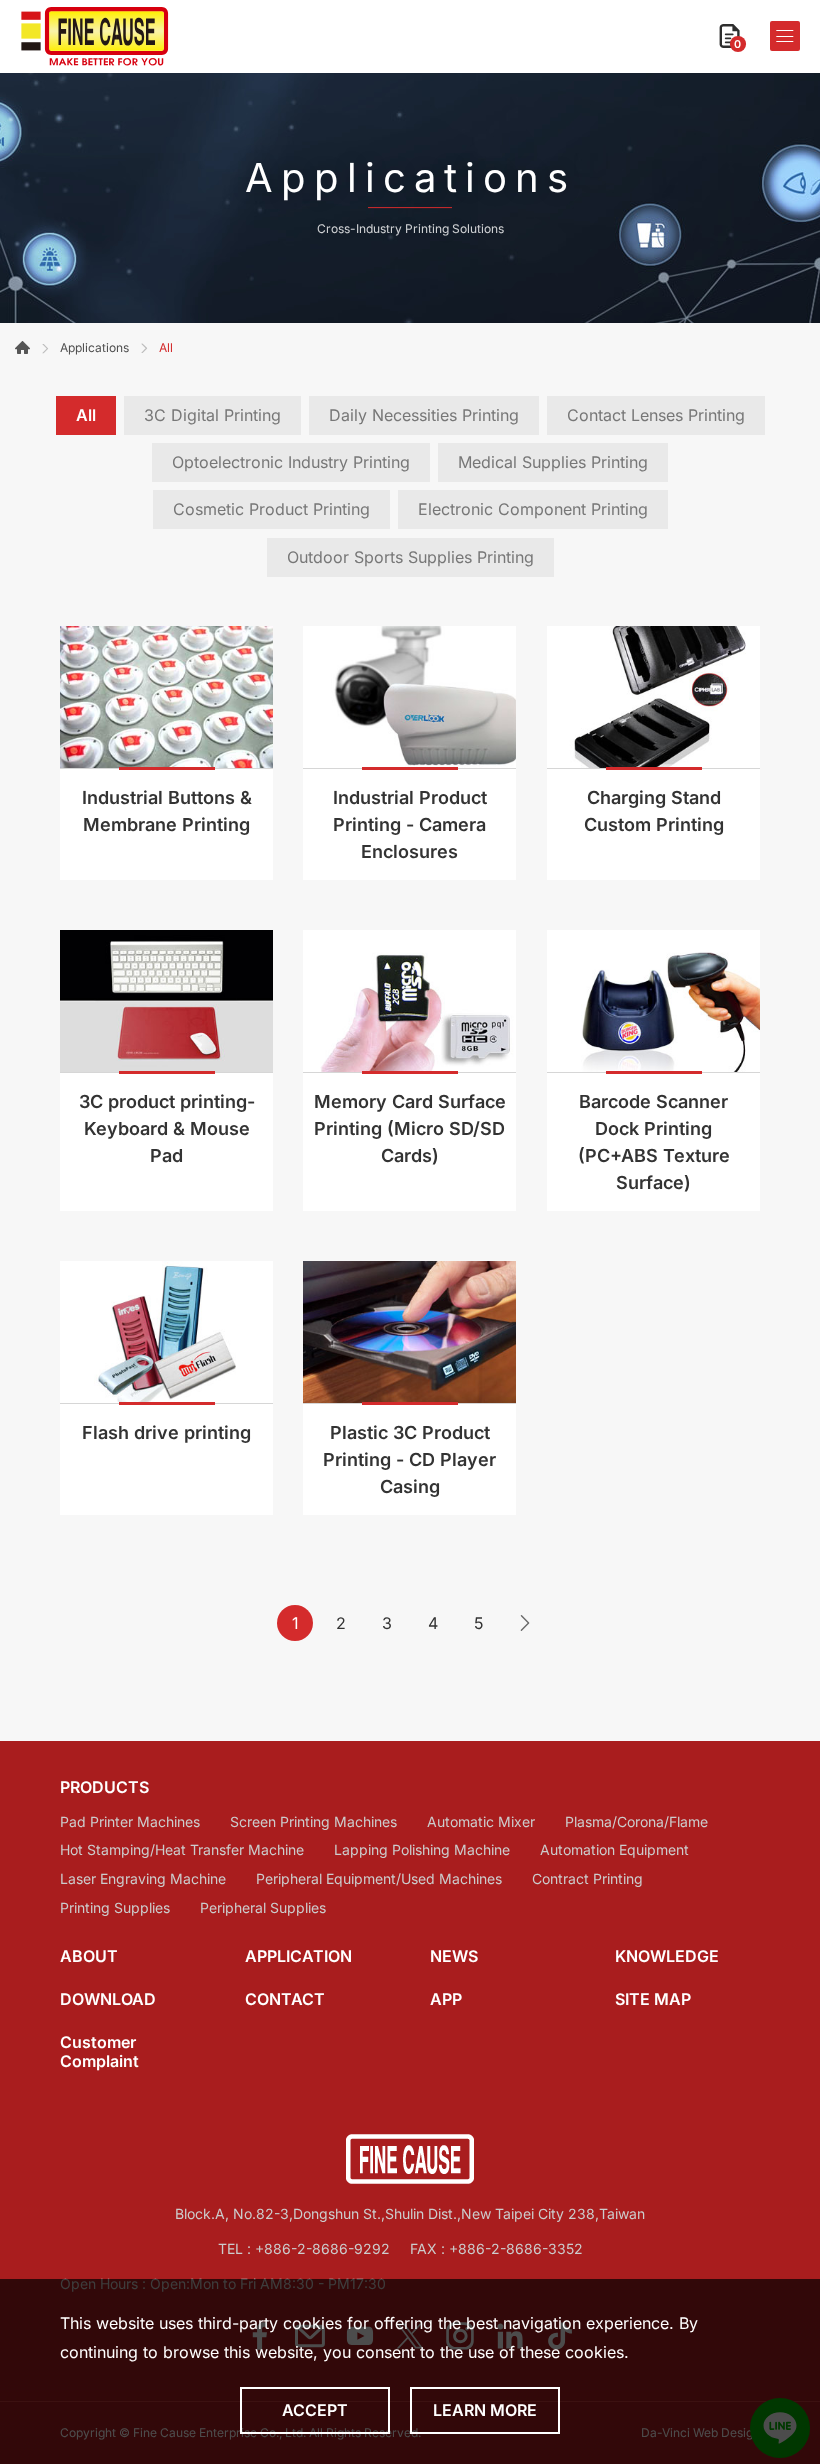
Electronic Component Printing (533, 509)
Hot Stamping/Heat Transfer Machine (182, 1850)
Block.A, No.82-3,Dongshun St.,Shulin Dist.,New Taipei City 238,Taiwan (410, 2213)
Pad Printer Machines (130, 1822)
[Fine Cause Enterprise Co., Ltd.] (95, 36)
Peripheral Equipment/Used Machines (379, 1879)
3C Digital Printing (212, 415)
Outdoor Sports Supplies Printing (410, 557)
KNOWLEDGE (667, 1956)
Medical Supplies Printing (553, 462)
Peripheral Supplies (263, 1908)
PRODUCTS (104, 1787)
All (86, 415)
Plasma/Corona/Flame (636, 1822)
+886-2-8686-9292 (322, 2248)
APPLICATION (298, 1956)
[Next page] (525, 1623)
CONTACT (285, 1999)
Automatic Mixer (481, 1822)
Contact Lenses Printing (656, 415)
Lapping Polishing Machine (422, 1850)
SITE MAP (653, 1999)
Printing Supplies (115, 1908)
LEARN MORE (485, 2410)
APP (446, 1999)
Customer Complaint (99, 2052)
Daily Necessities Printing (424, 415)
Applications (94, 347)
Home (22, 347)
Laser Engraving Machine (143, 1879)
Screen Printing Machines (313, 1822)
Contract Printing (587, 1879)
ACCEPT (315, 2410)
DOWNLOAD (108, 1999)
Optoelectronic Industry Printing (291, 462)
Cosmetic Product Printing (271, 509)
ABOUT (89, 1956)
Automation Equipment (614, 1850)
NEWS (454, 1956)
